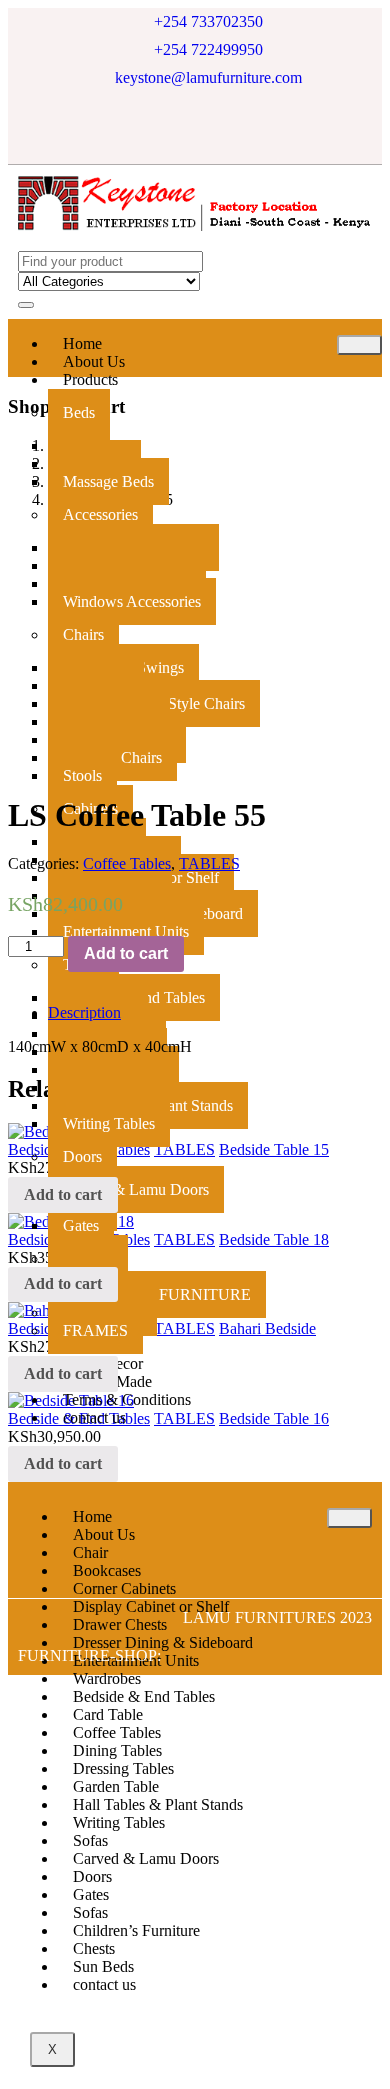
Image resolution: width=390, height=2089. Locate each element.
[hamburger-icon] (359, 345)
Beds (79, 412)
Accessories (100, 514)
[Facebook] (151, 128)
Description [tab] (84, 1012)
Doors (82, 1156)
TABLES (209, 863)
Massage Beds (108, 481)
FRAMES (95, 1330)
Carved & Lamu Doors (136, 1189)
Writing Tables (109, 1123)
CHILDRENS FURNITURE (157, 1294)
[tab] (215, 1013)
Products (90, 379)
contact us (94, 1417)
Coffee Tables (127, 863)
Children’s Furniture (136, 1930)
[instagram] (239, 128)
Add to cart (126, 953)
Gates (81, 1225)
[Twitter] (195, 128)
